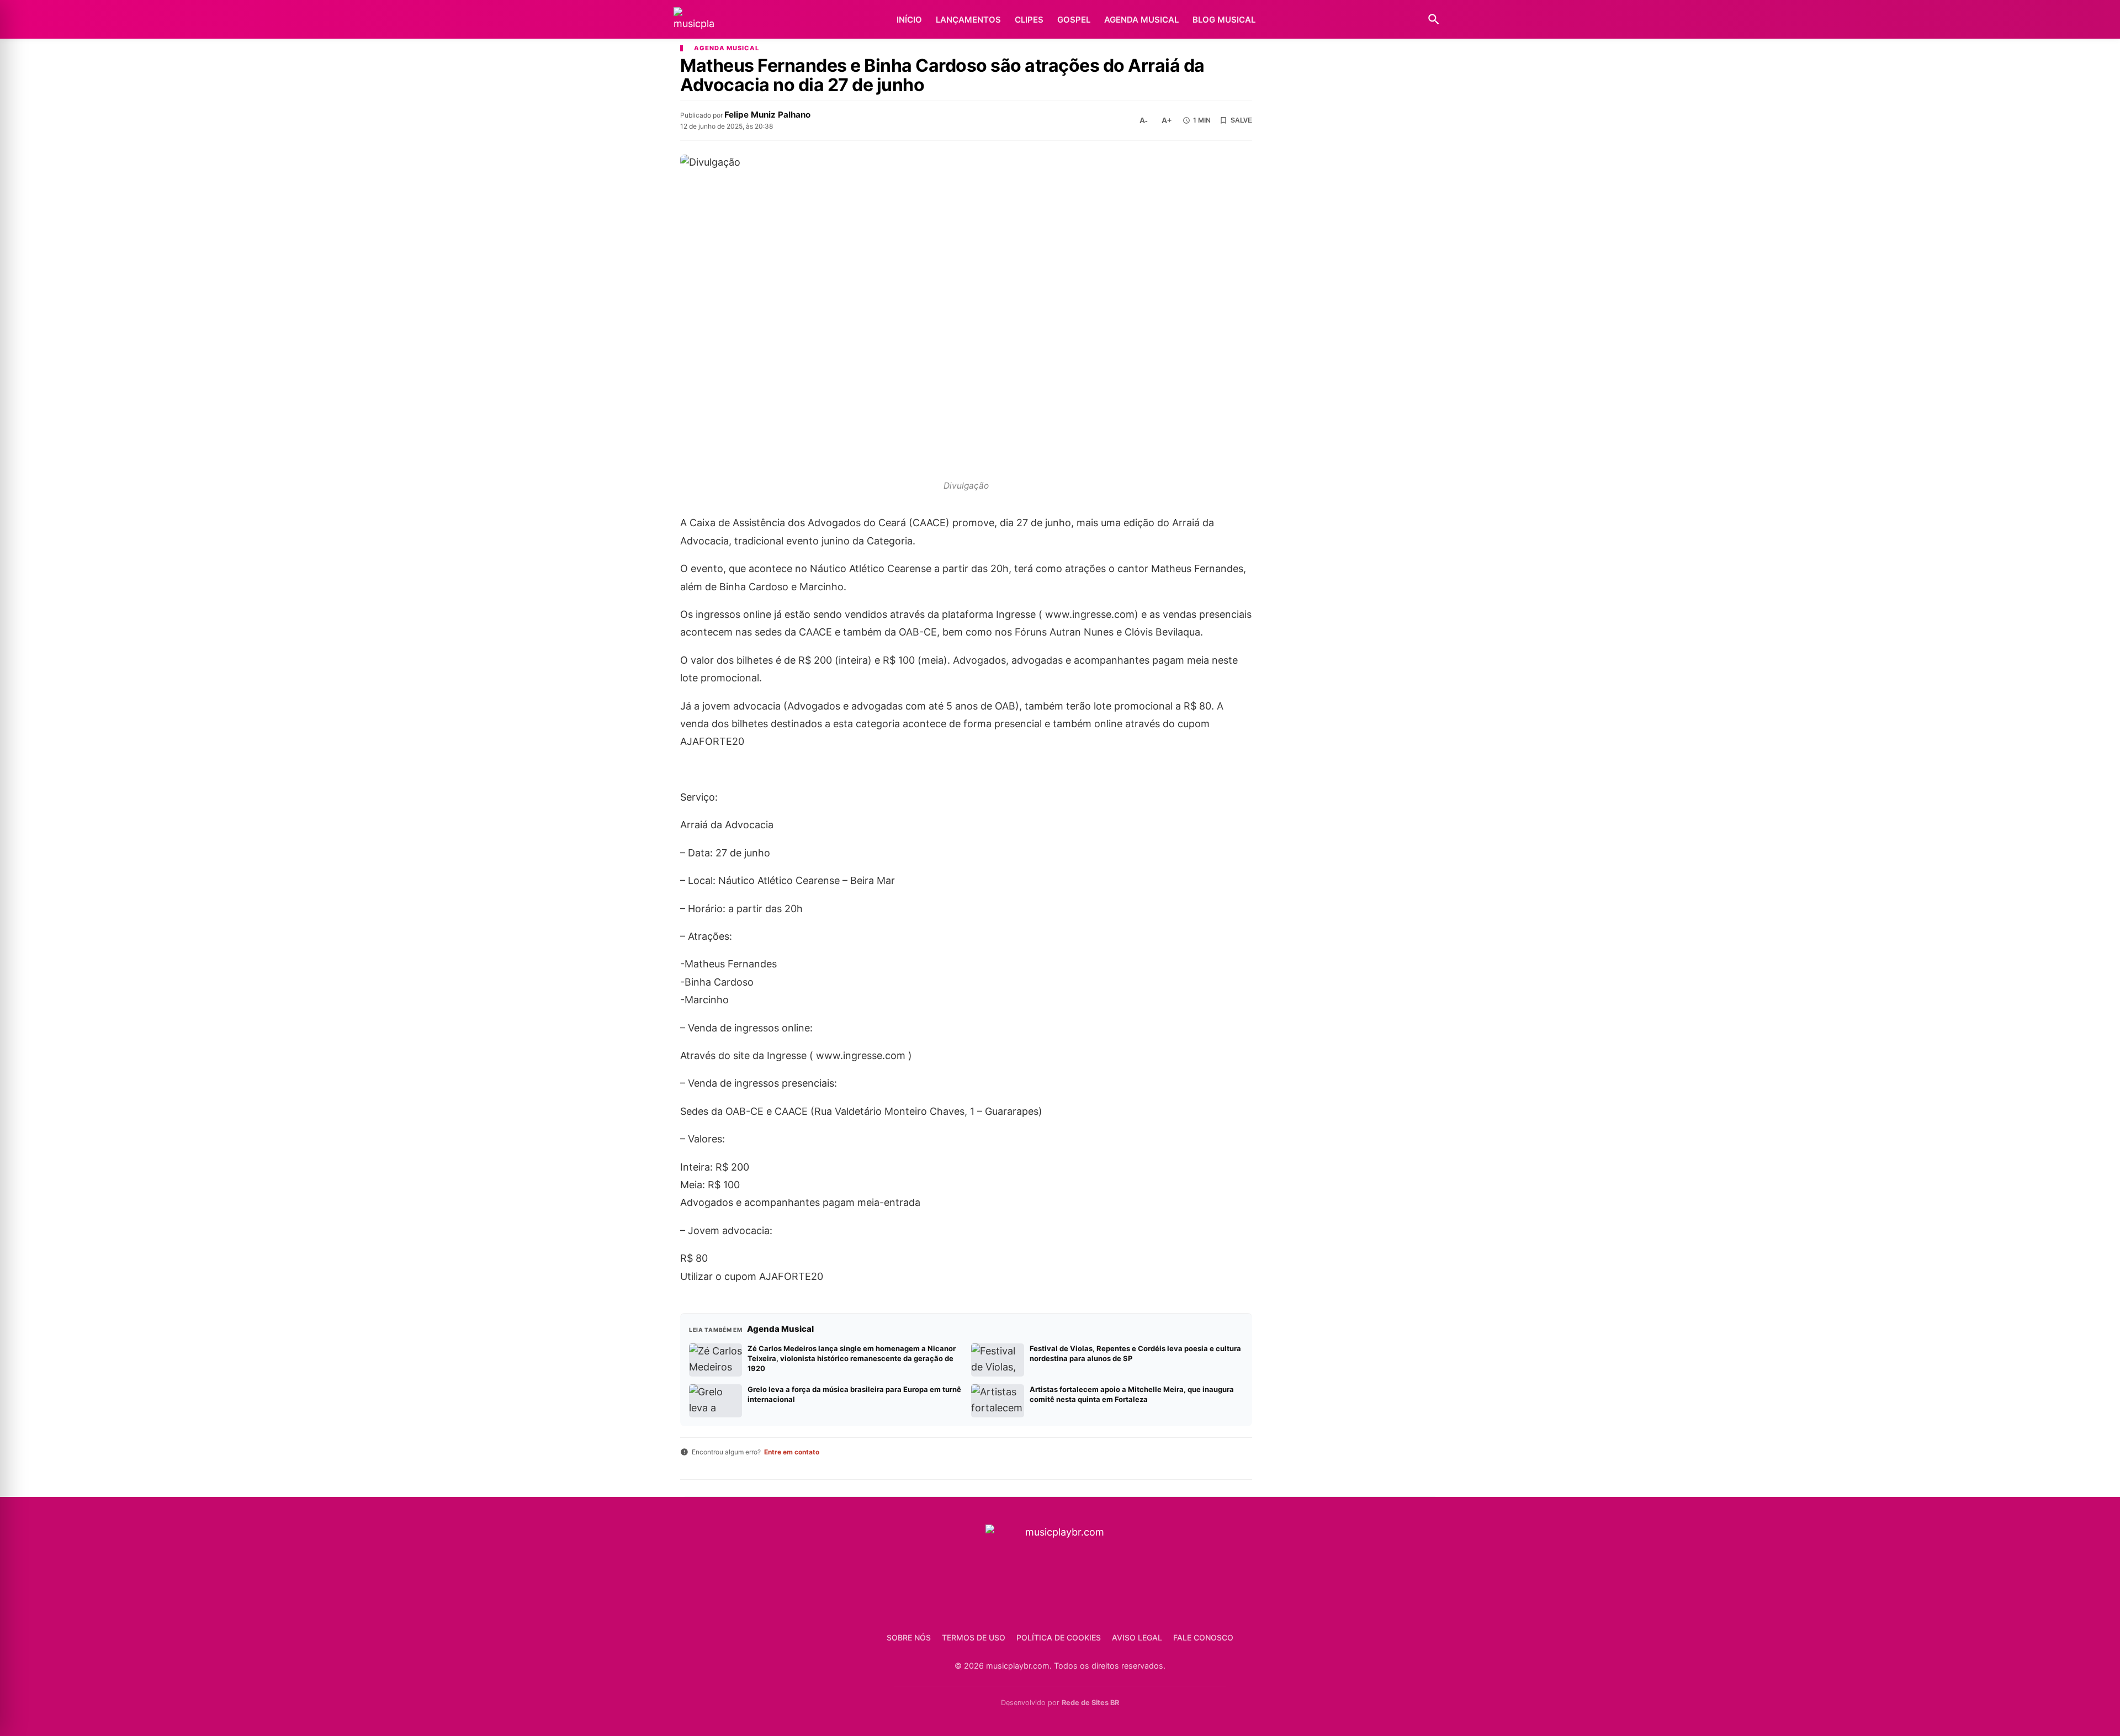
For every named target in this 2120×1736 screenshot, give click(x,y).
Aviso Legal (1137, 1637)
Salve (1241, 120)
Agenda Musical (1141, 20)
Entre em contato (792, 1452)
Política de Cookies (1059, 1637)
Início (909, 20)
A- (1144, 120)
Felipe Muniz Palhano (767, 115)
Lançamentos (968, 20)
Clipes (1029, 20)
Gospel (1074, 20)
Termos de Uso (974, 1637)
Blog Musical (1224, 20)
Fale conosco (1203, 1637)
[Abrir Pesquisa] (1434, 19)
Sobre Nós (909, 1637)
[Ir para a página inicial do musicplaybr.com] (694, 20)
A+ (1167, 120)
